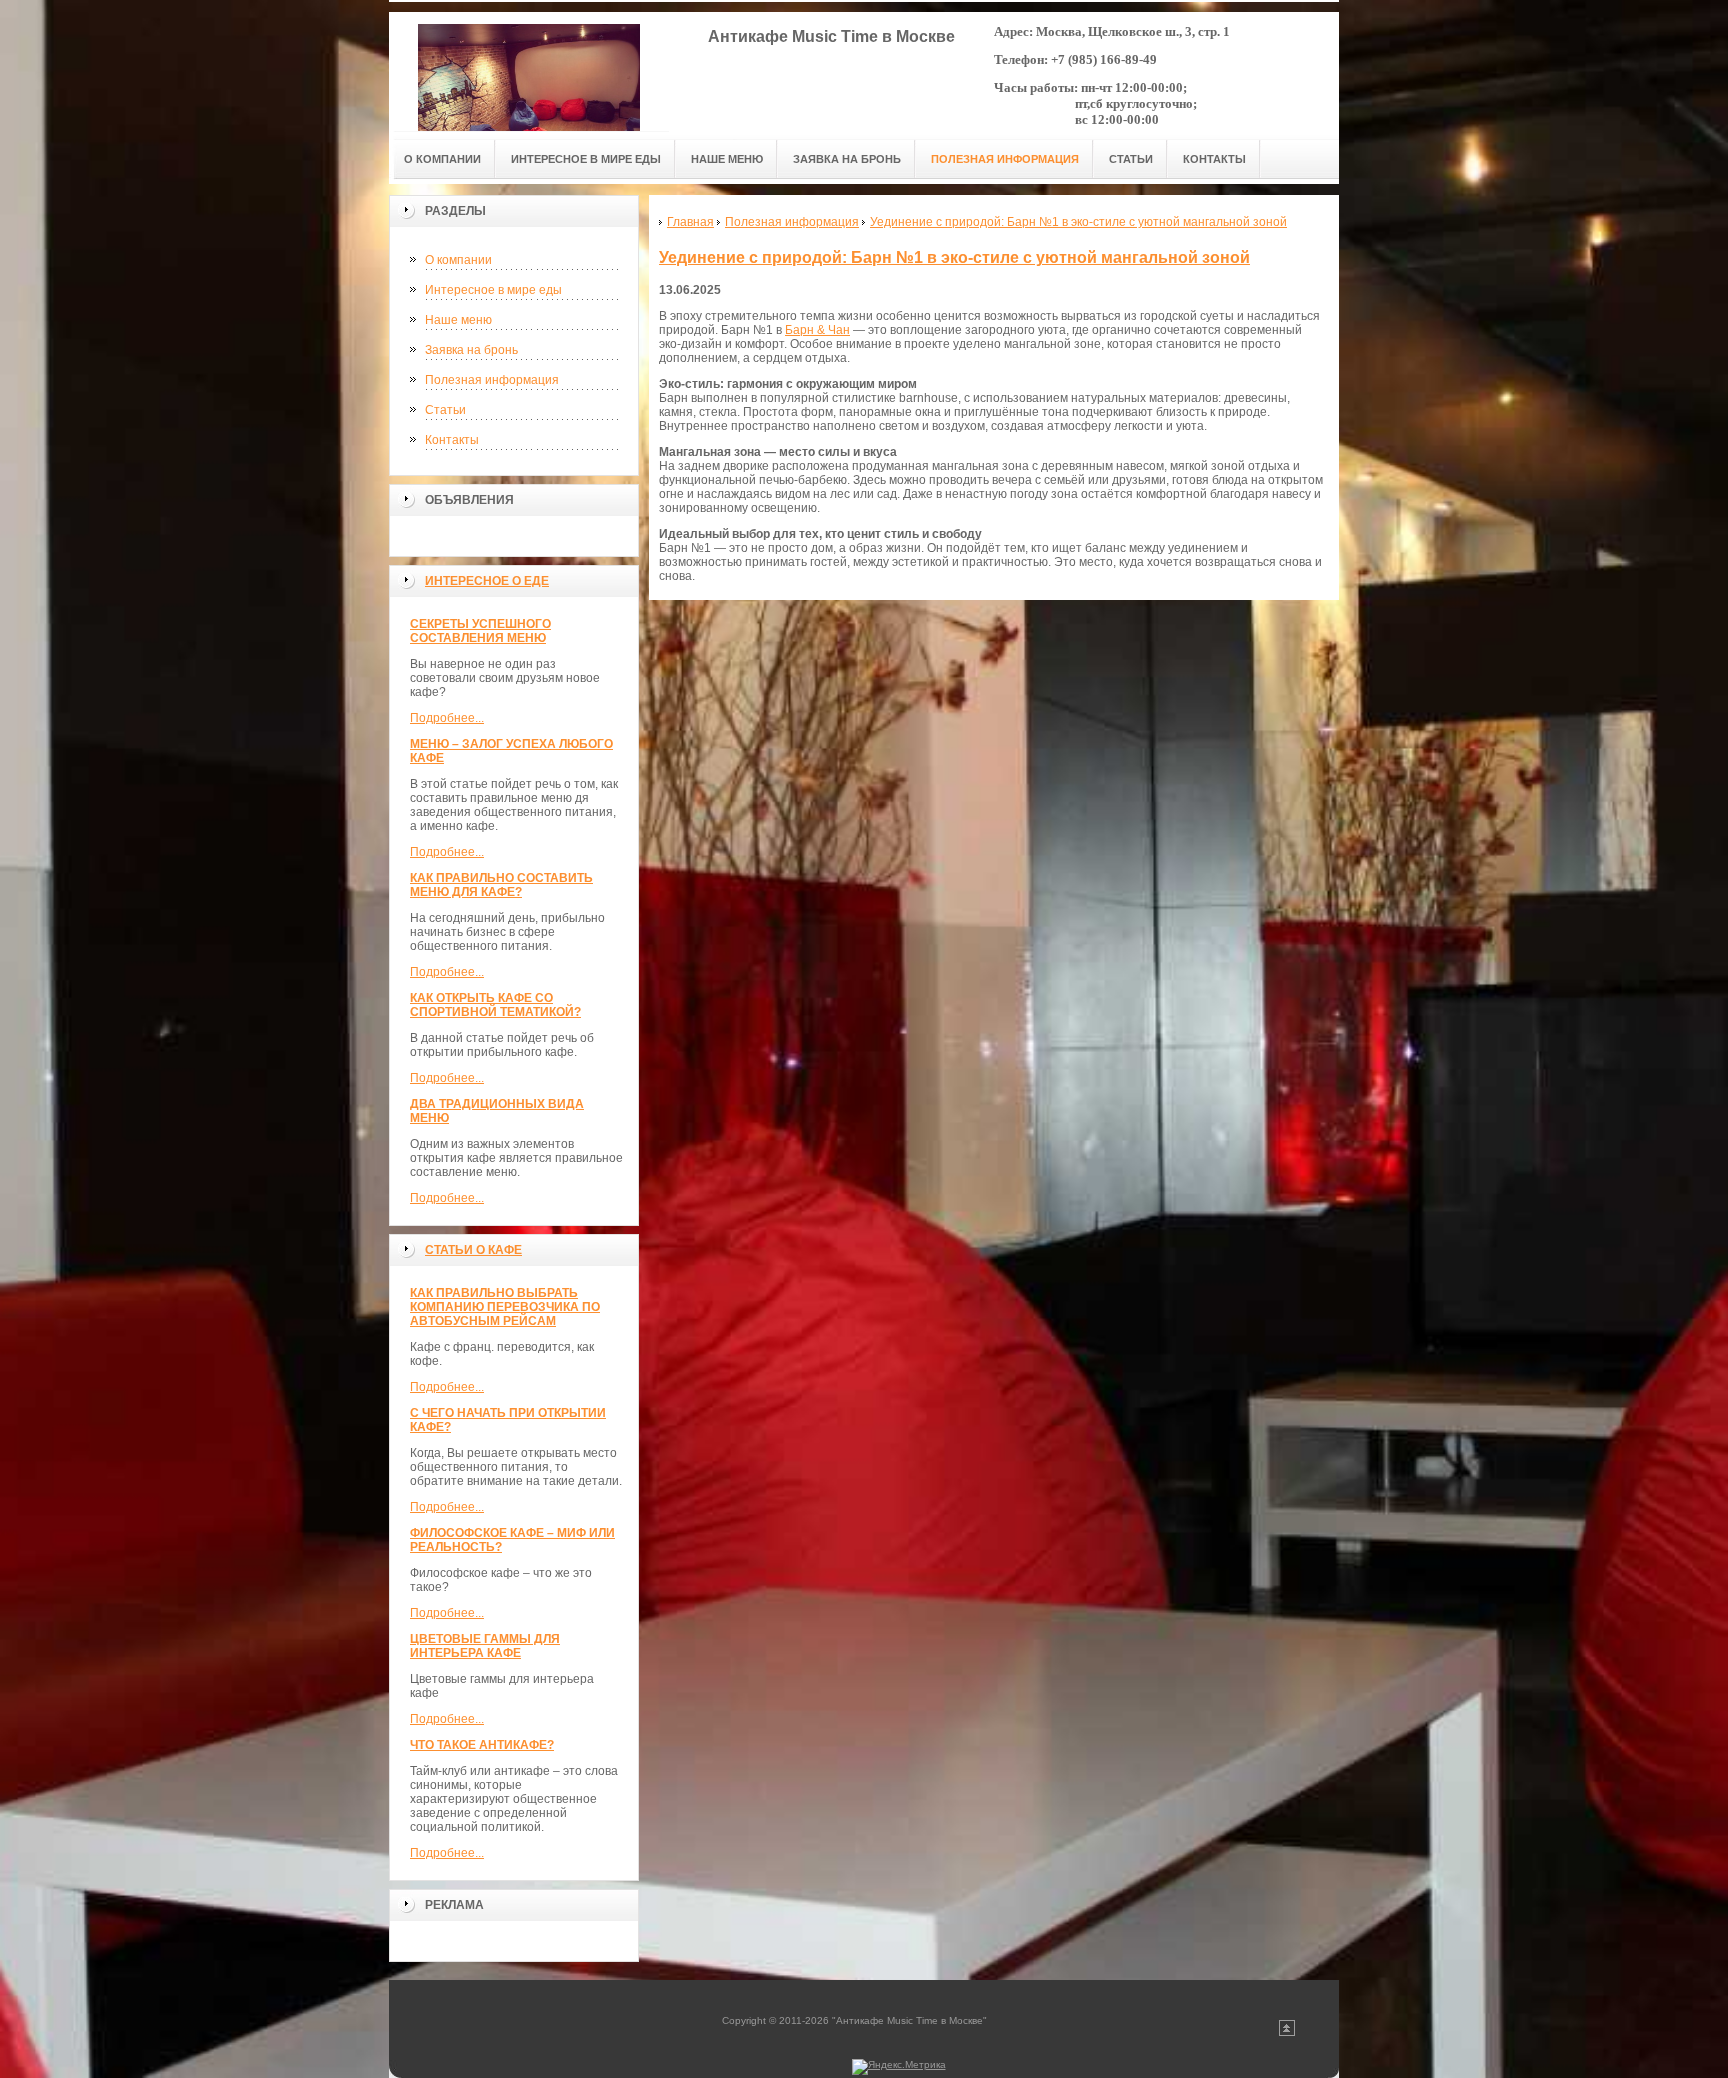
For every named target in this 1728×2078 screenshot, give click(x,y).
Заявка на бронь (471, 350)
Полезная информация (492, 380)
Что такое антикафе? (482, 1745)
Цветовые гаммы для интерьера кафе (485, 1646)
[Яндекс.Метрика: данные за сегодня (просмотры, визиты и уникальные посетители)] (899, 2067)
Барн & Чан (817, 330)
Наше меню (458, 320)
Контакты (452, 440)
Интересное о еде (487, 581)
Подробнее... (447, 718)
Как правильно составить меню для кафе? (501, 885)
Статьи (445, 410)
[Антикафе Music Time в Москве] (529, 71)
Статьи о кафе (473, 1250)
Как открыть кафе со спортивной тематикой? (495, 1005)
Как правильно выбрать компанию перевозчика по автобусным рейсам (505, 1307)
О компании (458, 260)
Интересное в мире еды (493, 290)
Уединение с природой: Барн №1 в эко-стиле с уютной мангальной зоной (954, 257)
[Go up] (1287, 2032)
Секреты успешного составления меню (480, 631)
